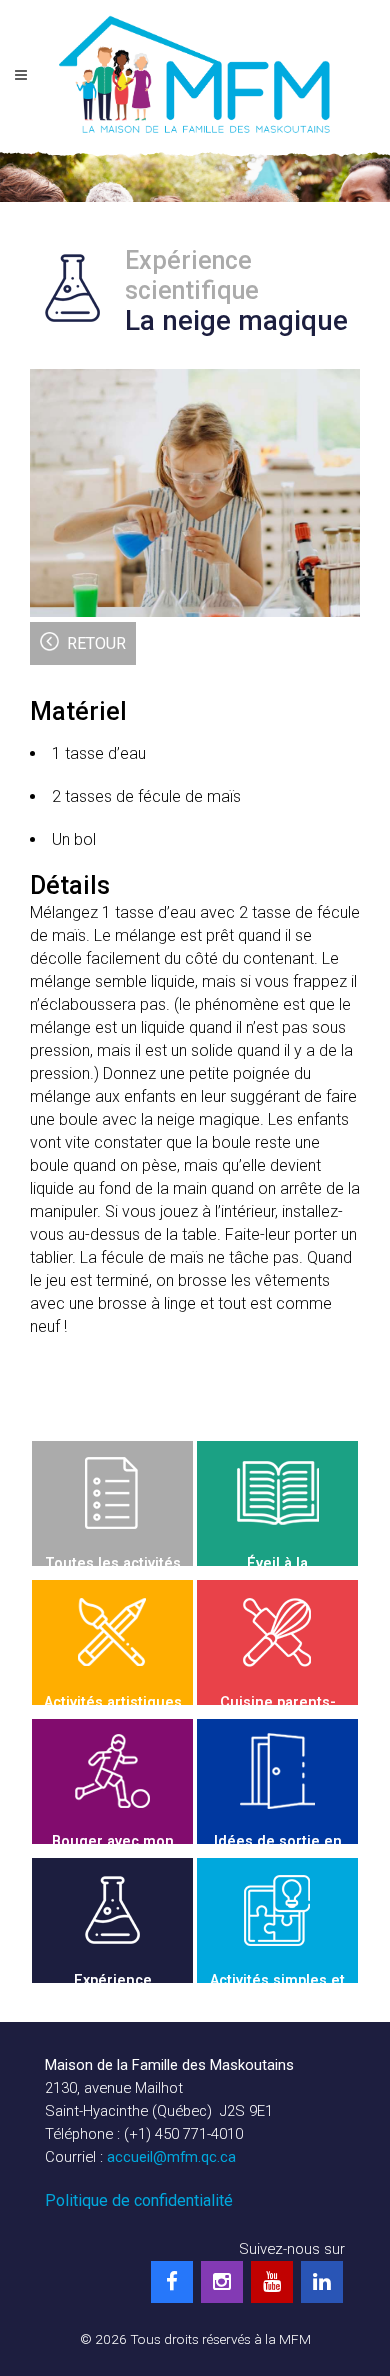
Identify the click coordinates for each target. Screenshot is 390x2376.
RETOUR (96, 643)
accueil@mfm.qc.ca (171, 2157)
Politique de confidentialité (139, 2200)
